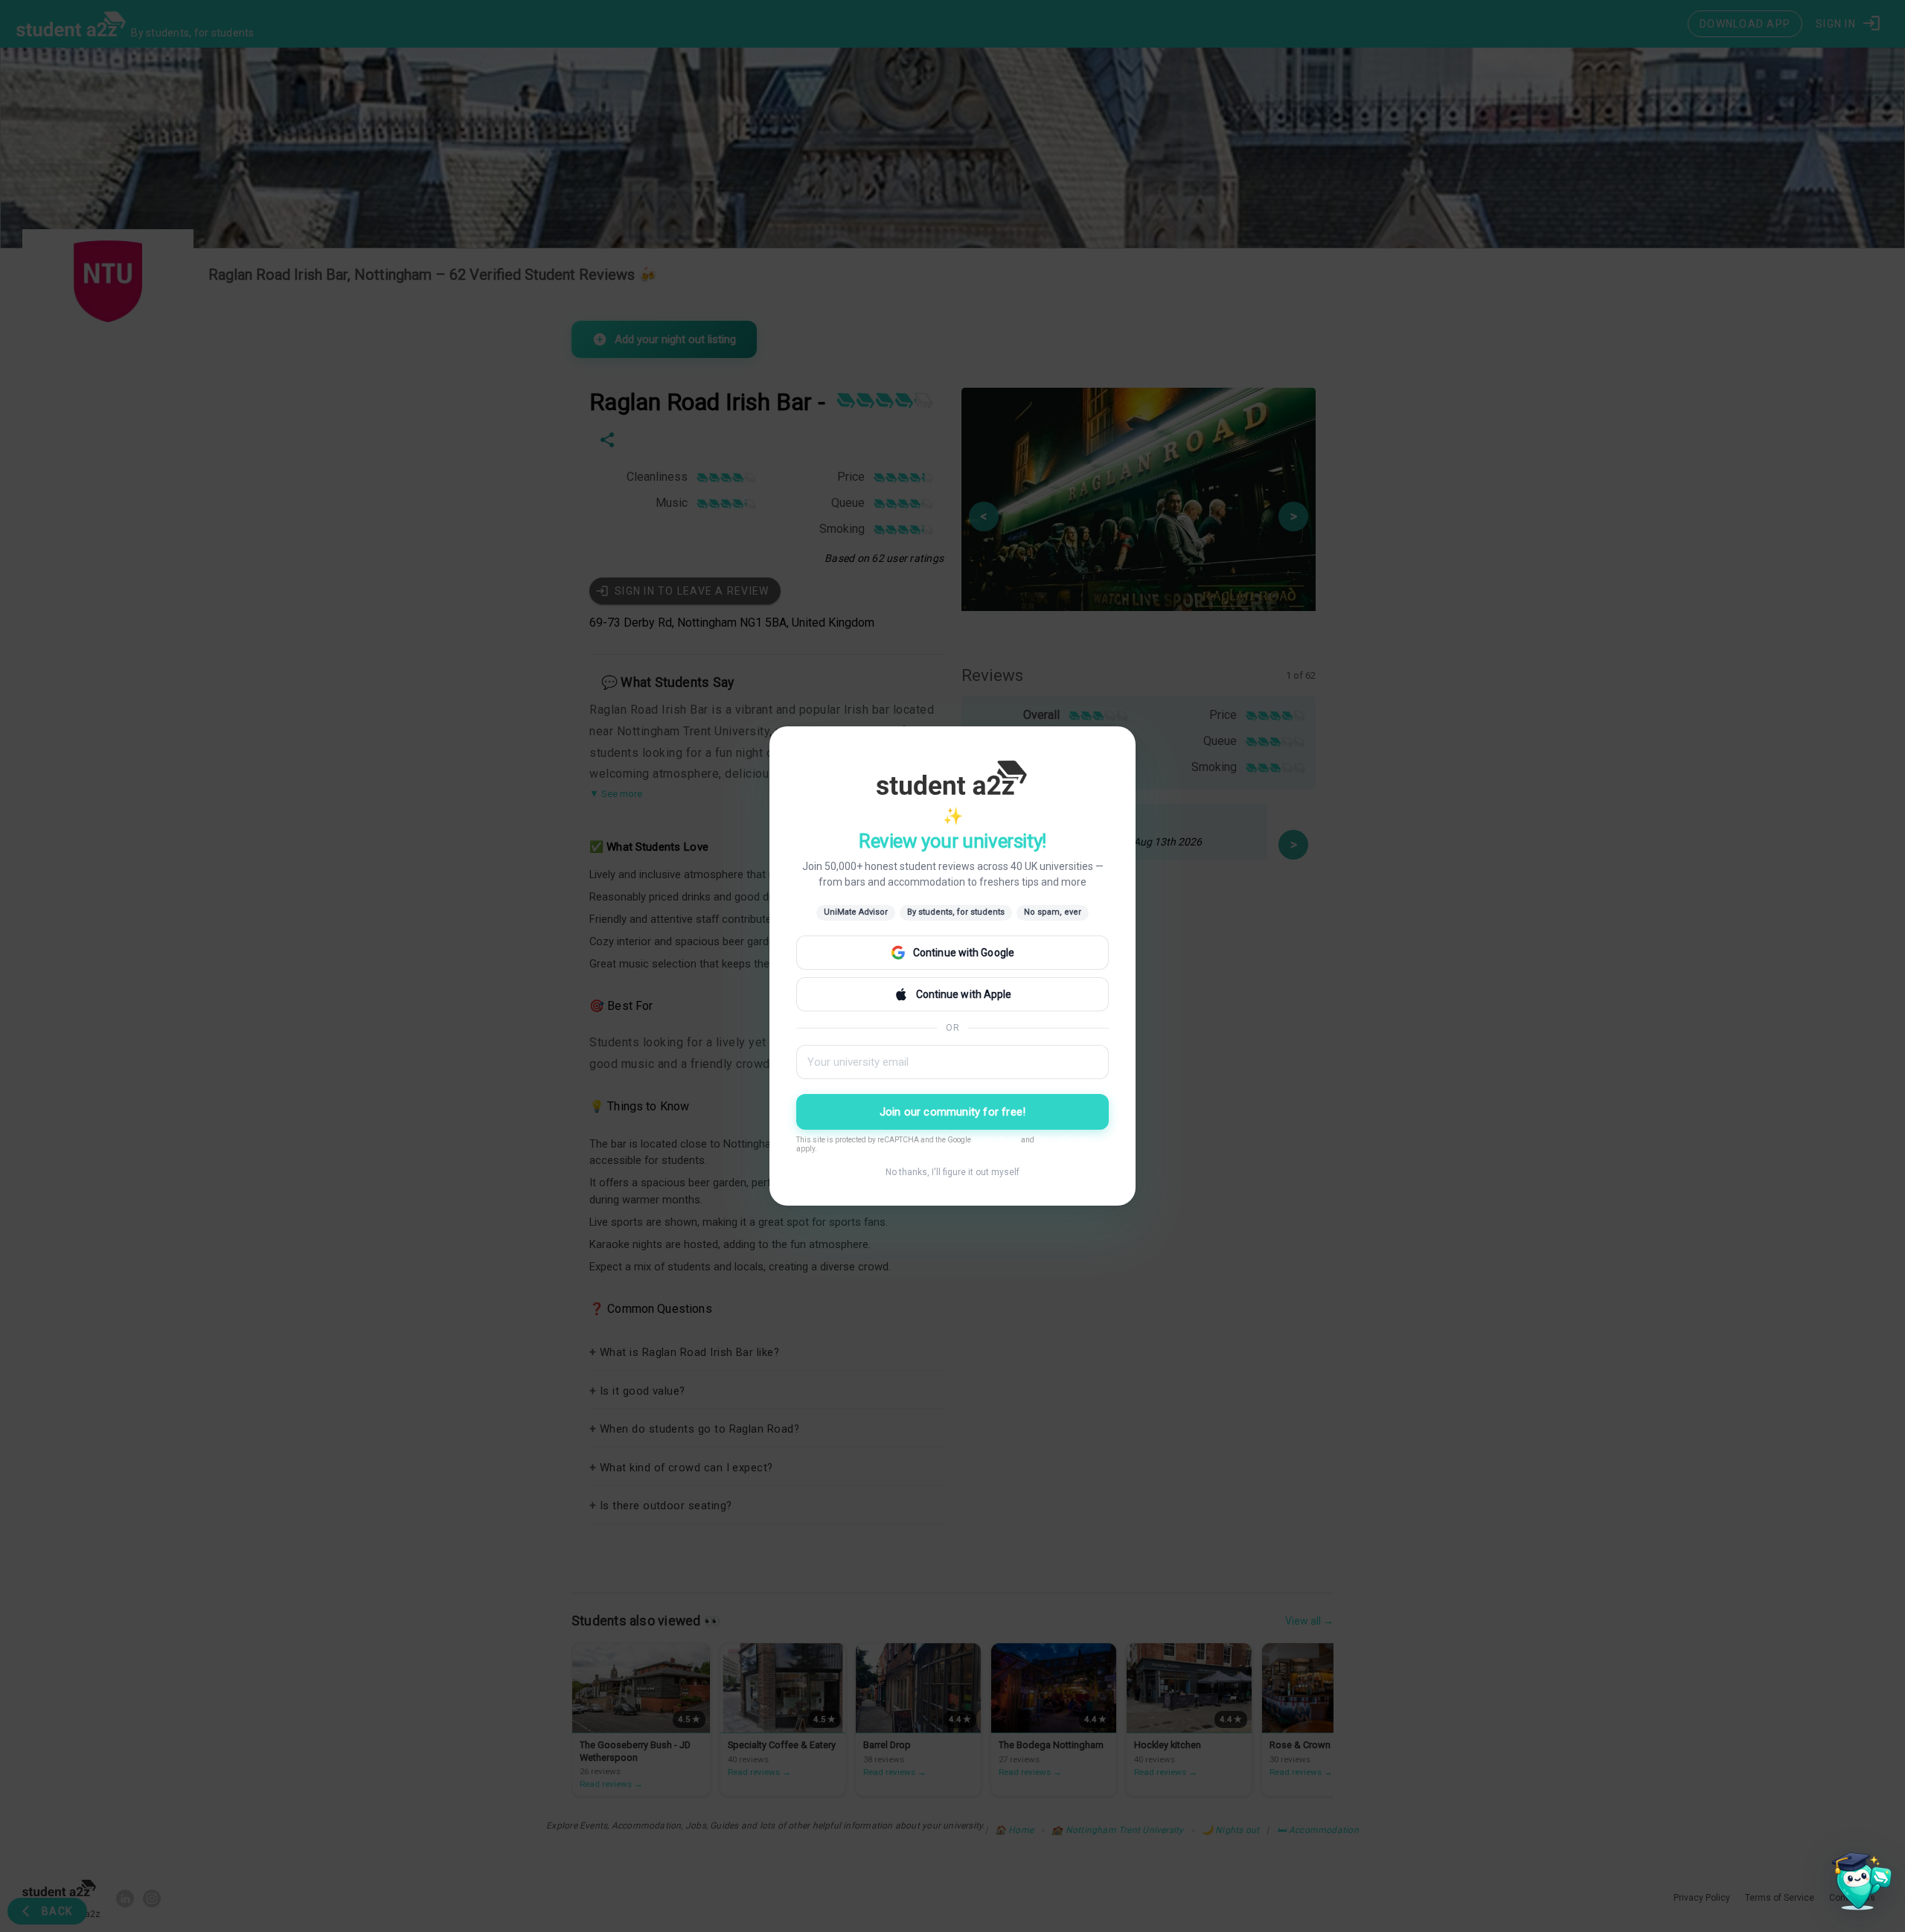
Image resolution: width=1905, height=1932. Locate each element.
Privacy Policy (996, 1140)
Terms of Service (1063, 1140)
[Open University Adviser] (1857, 1884)
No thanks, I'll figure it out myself (952, 1172)
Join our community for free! (953, 1112)
